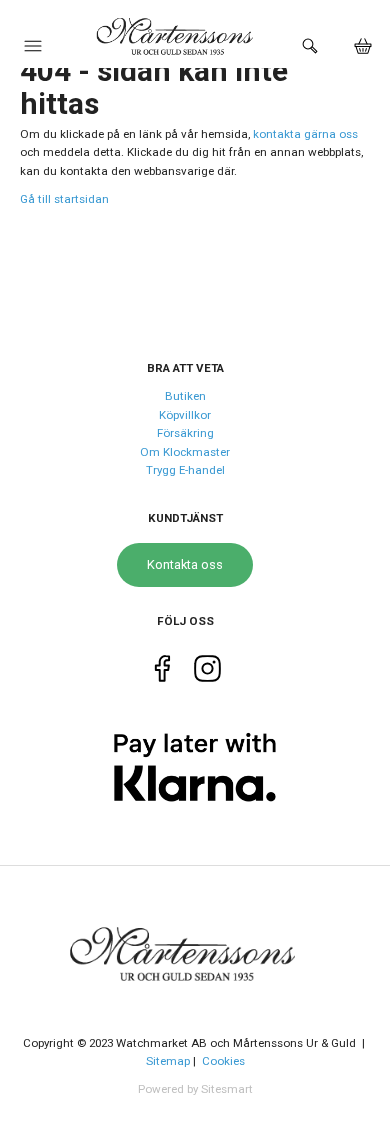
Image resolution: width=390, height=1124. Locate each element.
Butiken (185, 396)
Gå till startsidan (64, 199)
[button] (33, 51)
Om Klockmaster (185, 452)
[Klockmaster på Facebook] (162, 672)
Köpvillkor (185, 415)
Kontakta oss (185, 564)
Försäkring (185, 433)
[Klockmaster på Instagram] (207, 672)
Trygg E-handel (185, 470)
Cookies (223, 1061)
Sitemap (168, 1061)
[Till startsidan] (195, 942)
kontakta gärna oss (305, 134)
